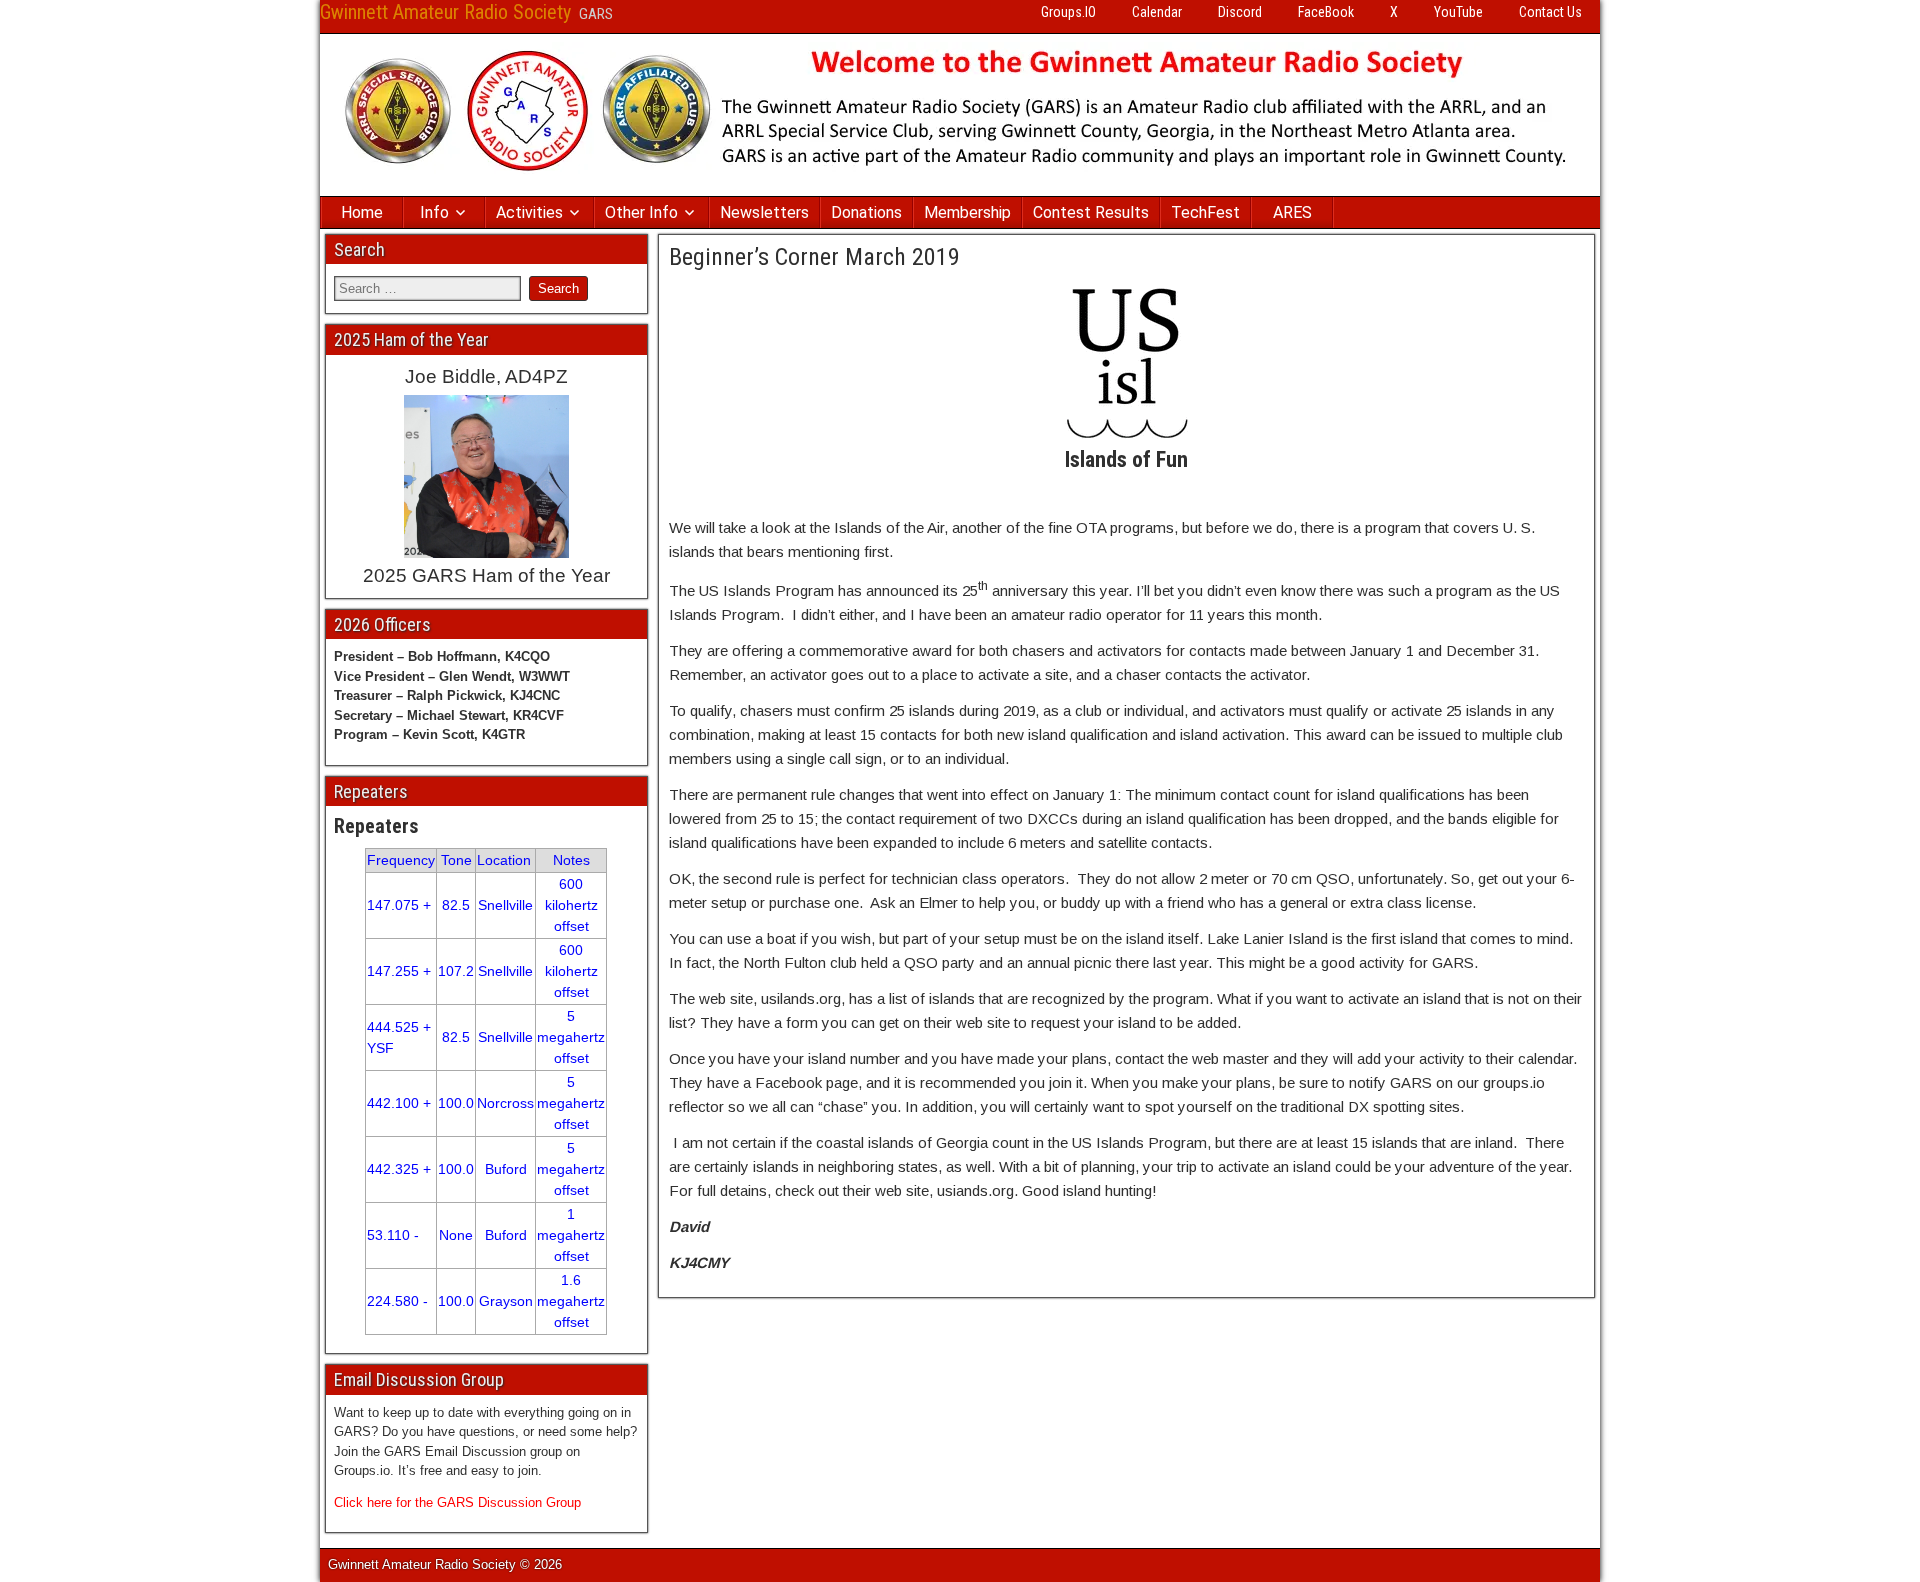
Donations (866, 212)
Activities (529, 212)
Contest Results (1091, 212)
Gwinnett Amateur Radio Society (445, 12)
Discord (1240, 12)
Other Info (641, 212)
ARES (1292, 212)
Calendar (1157, 12)
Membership (967, 212)
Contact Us (1550, 12)
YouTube (1458, 12)
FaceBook (1326, 12)
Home (362, 212)
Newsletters (764, 212)
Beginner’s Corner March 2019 (814, 257)
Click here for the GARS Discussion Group (457, 1502)
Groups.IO (1068, 12)
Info (434, 212)
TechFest (1205, 212)
